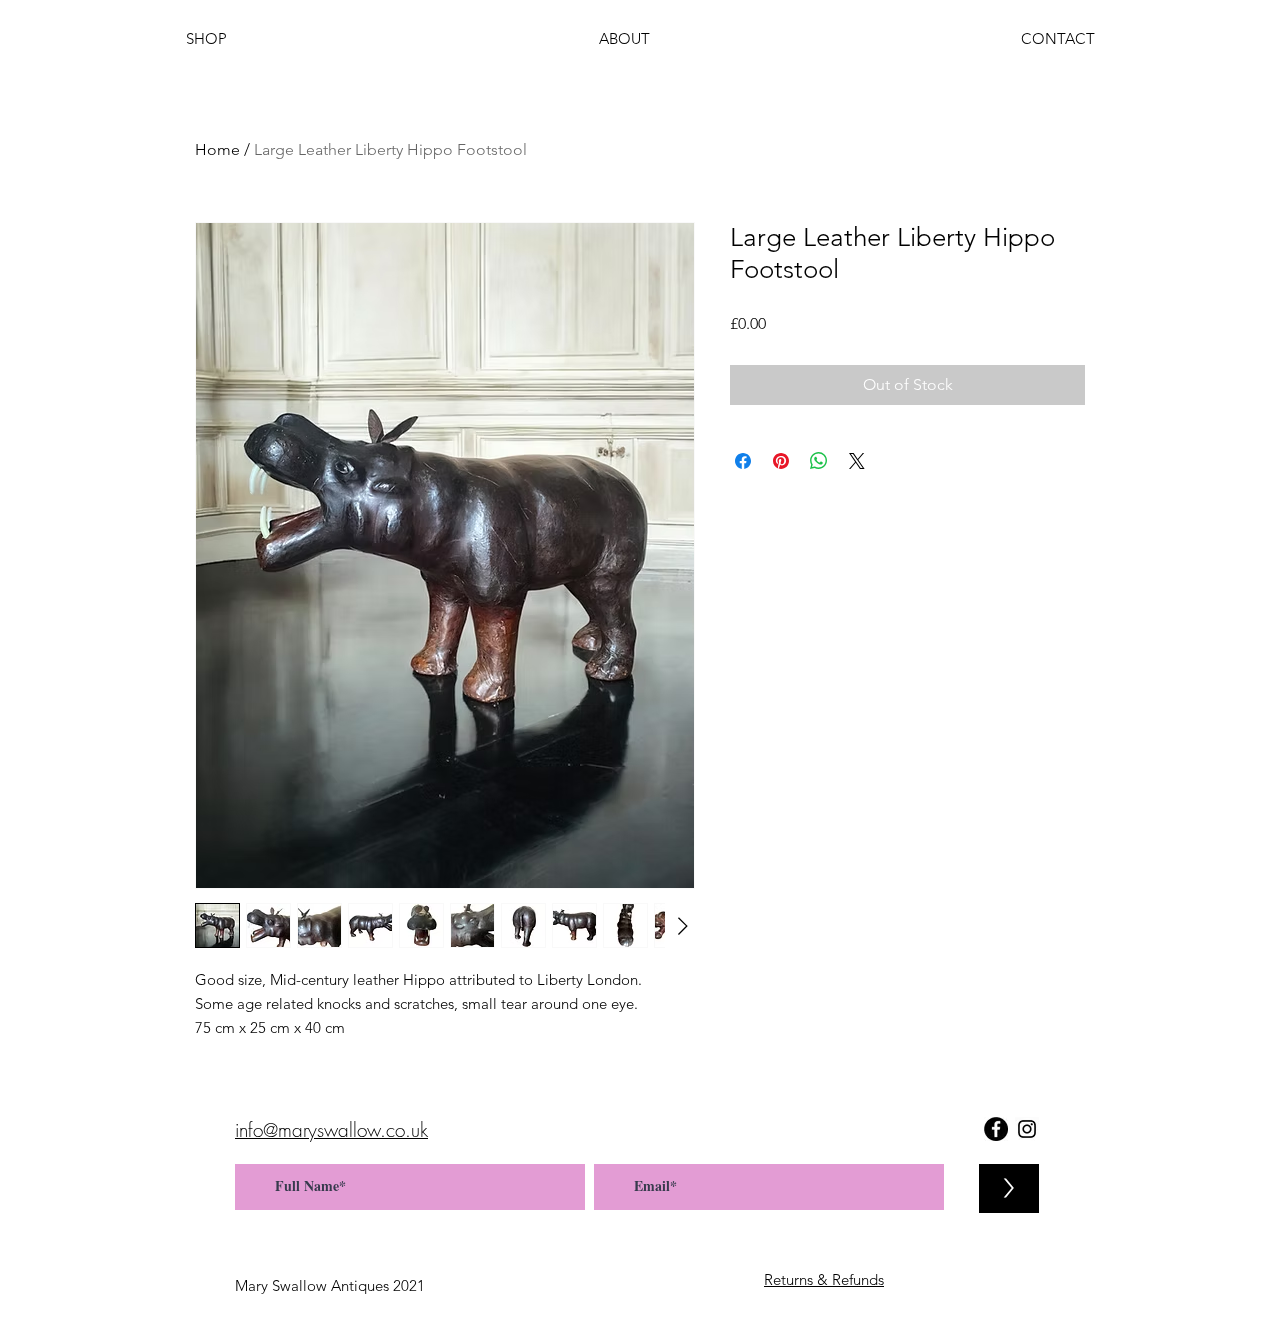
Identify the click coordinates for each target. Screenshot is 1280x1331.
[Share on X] (857, 461)
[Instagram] (1027, 1129)
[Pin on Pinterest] (781, 461)
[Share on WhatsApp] (819, 461)
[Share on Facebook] (743, 461)
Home (217, 149)
